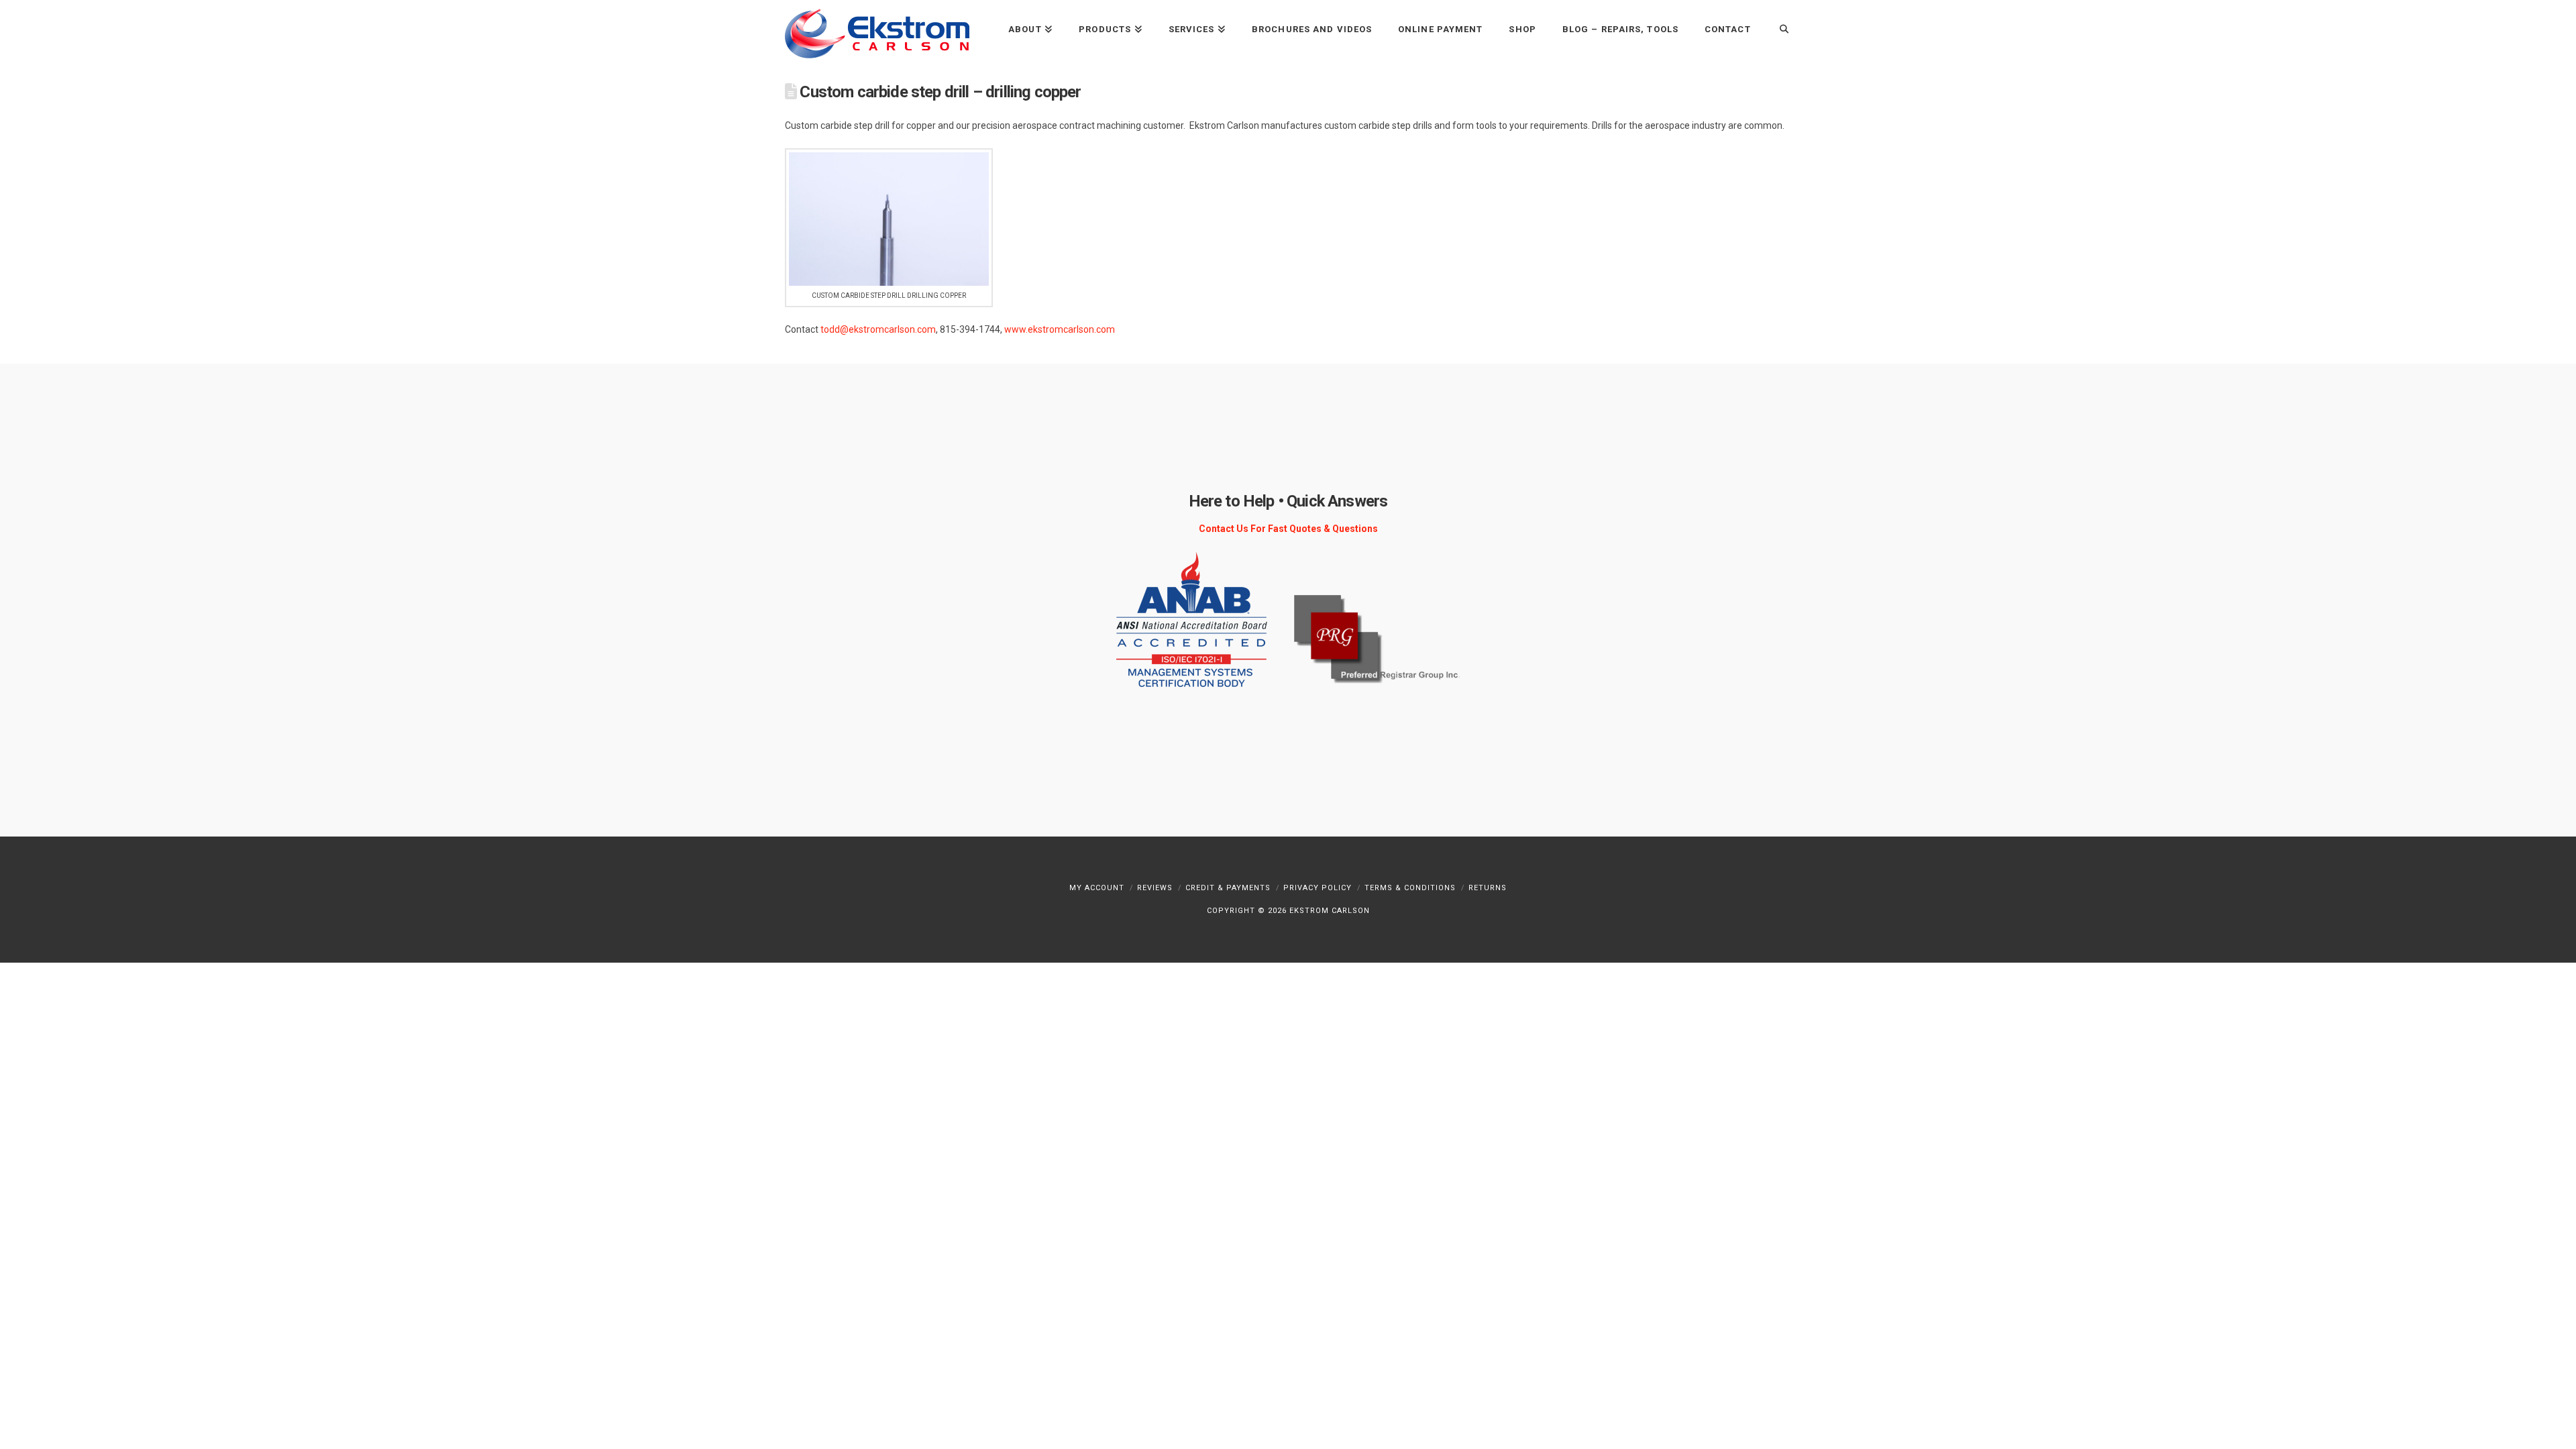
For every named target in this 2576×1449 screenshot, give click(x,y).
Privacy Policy (1318, 888)
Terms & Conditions (1410, 888)
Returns (1488, 888)
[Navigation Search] (1777, 29)
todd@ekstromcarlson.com (878, 329)
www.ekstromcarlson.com (1060, 329)
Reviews (1155, 888)
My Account (1097, 888)
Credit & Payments (1228, 888)
